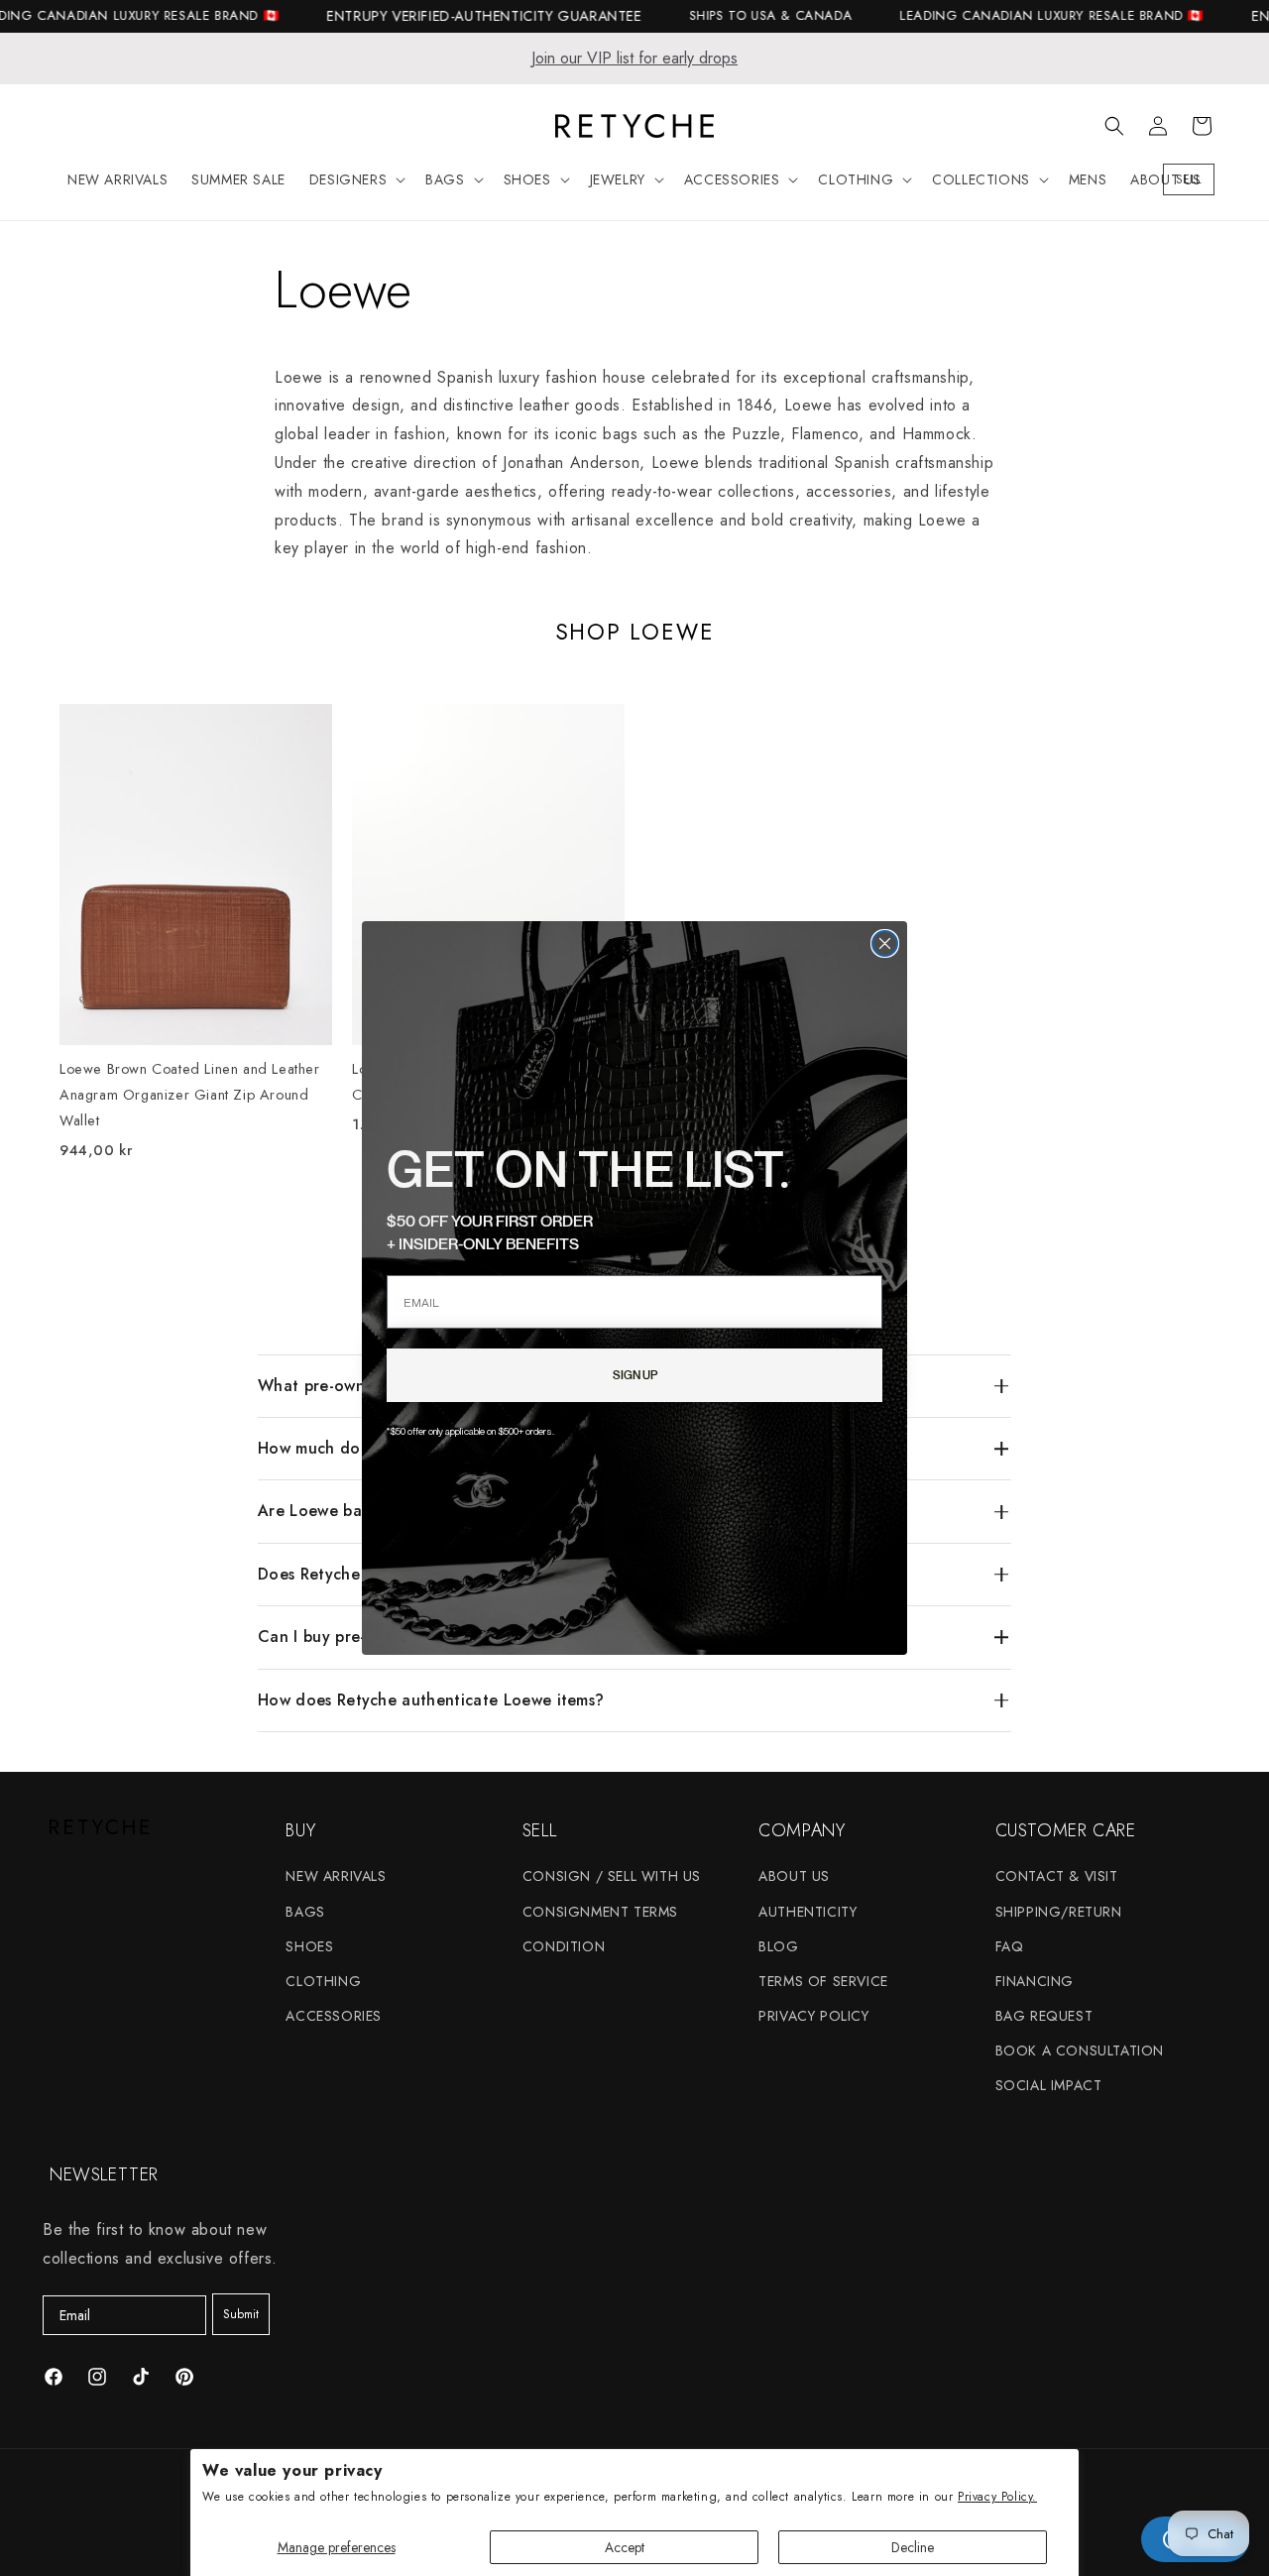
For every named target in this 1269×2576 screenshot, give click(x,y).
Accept (625, 2547)
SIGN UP (635, 1375)
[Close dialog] (885, 943)
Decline (913, 2547)
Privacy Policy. (997, 2497)
